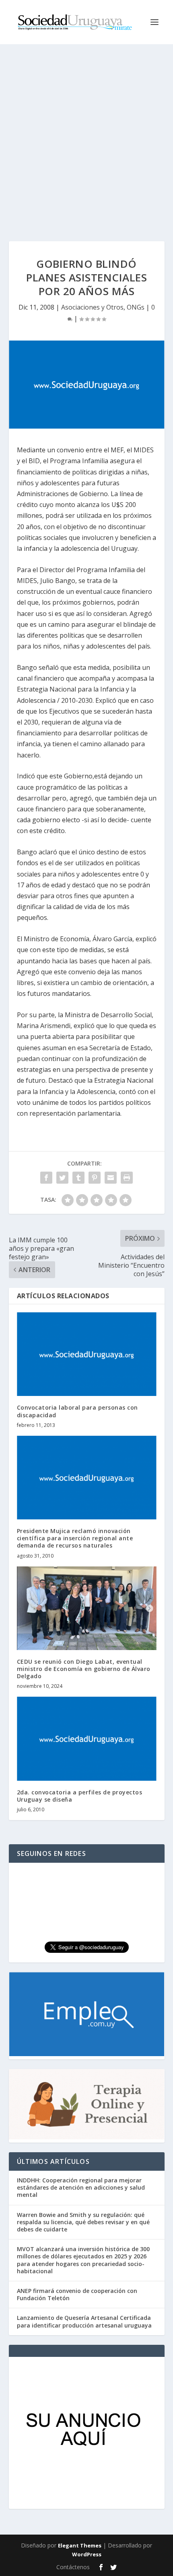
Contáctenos (73, 2567)
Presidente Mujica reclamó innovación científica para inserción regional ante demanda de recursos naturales (75, 1538)
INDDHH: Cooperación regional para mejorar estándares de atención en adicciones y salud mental (81, 2187)
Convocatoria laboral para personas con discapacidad (77, 1411)
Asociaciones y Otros (92, 307)
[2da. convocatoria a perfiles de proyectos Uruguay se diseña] (87, 1739)
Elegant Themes (80, 2545)
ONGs (136, 307)
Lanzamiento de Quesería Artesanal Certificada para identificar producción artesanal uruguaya (84, 2321)
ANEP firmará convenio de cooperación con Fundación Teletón (77, 2294)
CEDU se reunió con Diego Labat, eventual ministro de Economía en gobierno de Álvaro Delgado (84, 1669)
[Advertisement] (86, 135)
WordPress (87, 2554)
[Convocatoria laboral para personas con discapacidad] (87, 1354)
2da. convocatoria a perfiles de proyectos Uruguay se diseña (80, 1796)
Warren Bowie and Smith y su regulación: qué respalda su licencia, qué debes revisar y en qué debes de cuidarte (83, 2222)
